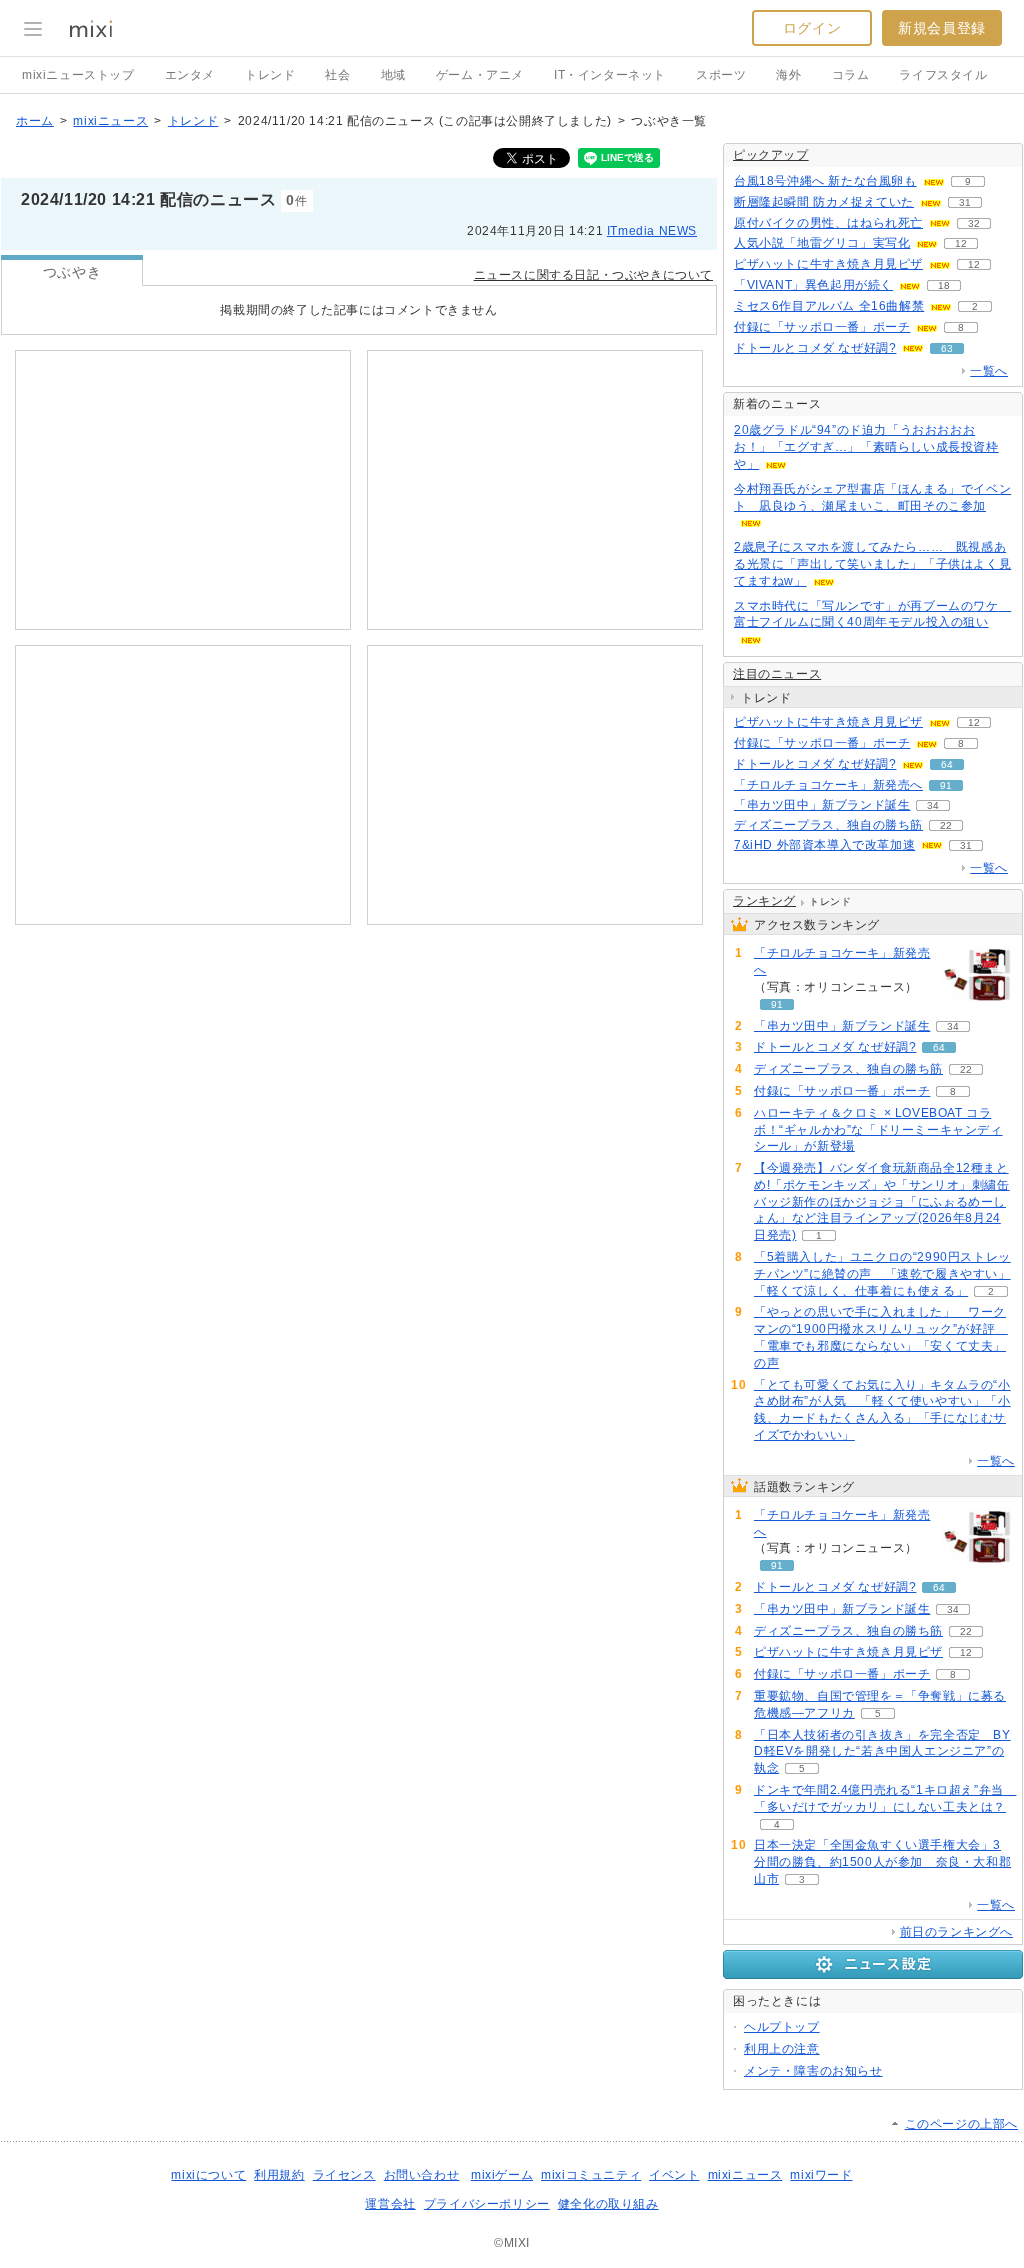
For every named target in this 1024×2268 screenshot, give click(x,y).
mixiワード (821, 2175)
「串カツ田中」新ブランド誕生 (822, 805)
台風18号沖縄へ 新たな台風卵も (825, 181)
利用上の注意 (782, 2049)
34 (933, 805)
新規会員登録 (942, 28)
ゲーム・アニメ (480, 75)
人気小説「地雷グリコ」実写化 (822, 243)
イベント (674, 2175)
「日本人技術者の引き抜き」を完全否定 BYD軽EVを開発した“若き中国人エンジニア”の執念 (882, 1752)
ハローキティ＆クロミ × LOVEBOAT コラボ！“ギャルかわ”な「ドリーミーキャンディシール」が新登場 (878, 1130)
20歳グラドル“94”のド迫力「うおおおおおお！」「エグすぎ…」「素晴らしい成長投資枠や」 (866, 447)
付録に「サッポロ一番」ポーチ (822, 327)
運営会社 (390, 2204)
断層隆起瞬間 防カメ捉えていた (824, 202)
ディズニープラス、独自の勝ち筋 (828, 825)
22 (946, 825)
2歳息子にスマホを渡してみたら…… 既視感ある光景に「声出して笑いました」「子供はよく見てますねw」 (872, 564)
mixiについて (208, 2175)
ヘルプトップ (782, 2027)
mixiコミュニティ (591, 2175)
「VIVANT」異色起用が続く (813, 285)
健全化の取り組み (608, 2204)
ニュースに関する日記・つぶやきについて (593, 275)
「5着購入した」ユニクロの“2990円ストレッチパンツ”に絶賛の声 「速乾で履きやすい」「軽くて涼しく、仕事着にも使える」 (882, 1274)
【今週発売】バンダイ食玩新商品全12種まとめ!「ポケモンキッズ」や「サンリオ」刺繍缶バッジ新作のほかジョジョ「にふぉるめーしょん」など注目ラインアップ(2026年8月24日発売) (882, 1201)
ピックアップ (771, 155)
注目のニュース (777, 674)
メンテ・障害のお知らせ (813, 2071)
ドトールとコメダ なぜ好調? (815, 348)
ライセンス (344, 2175)
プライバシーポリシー (487, 2204)
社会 (337, 75)
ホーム (35, 121)
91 (946, 785)
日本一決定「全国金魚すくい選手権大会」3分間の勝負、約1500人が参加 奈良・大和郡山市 (882, 1862)
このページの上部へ (961, 2124)
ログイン (812, 28)
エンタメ (190, 75)
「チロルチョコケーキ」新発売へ (828, 785)
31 (965, 202)
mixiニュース (110, 121)
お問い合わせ (422, 2175)
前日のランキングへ (956, 1932)
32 (974, 223)
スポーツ (721, 75)
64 (947, 764)
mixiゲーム (502, 2175)
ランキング (764, 901)
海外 (788, 75)
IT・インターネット (610, 75)
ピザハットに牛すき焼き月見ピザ (828, 264)
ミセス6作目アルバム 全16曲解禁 (829, 306)
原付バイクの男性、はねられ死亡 (828, 223)
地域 (393, 75)
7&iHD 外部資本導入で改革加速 (824, 845)
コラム (851, 75)
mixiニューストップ (78, 75)
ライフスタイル (943, 75)
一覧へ (989, 371)
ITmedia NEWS (652, 231)
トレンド (270, 75)
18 (944, 285)
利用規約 (279, 2175)
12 (961, 243)
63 (947, 348)
